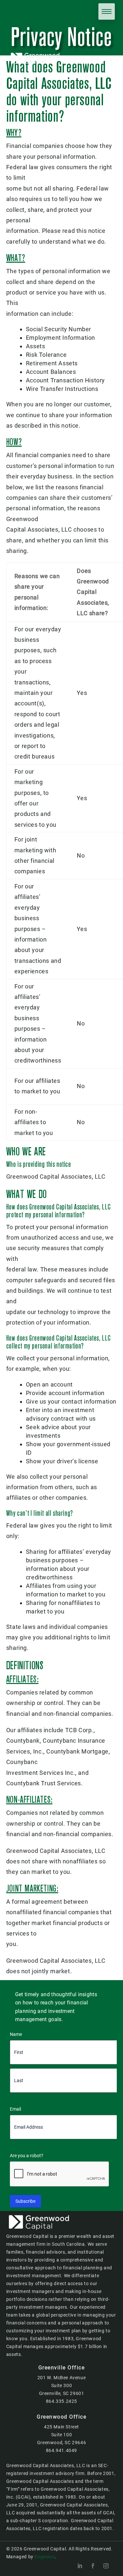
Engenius (45, 2557)
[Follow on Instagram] (106, 2566)
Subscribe (25, 2201)
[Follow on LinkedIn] (80, 2566)
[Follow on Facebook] (93, 2566)
